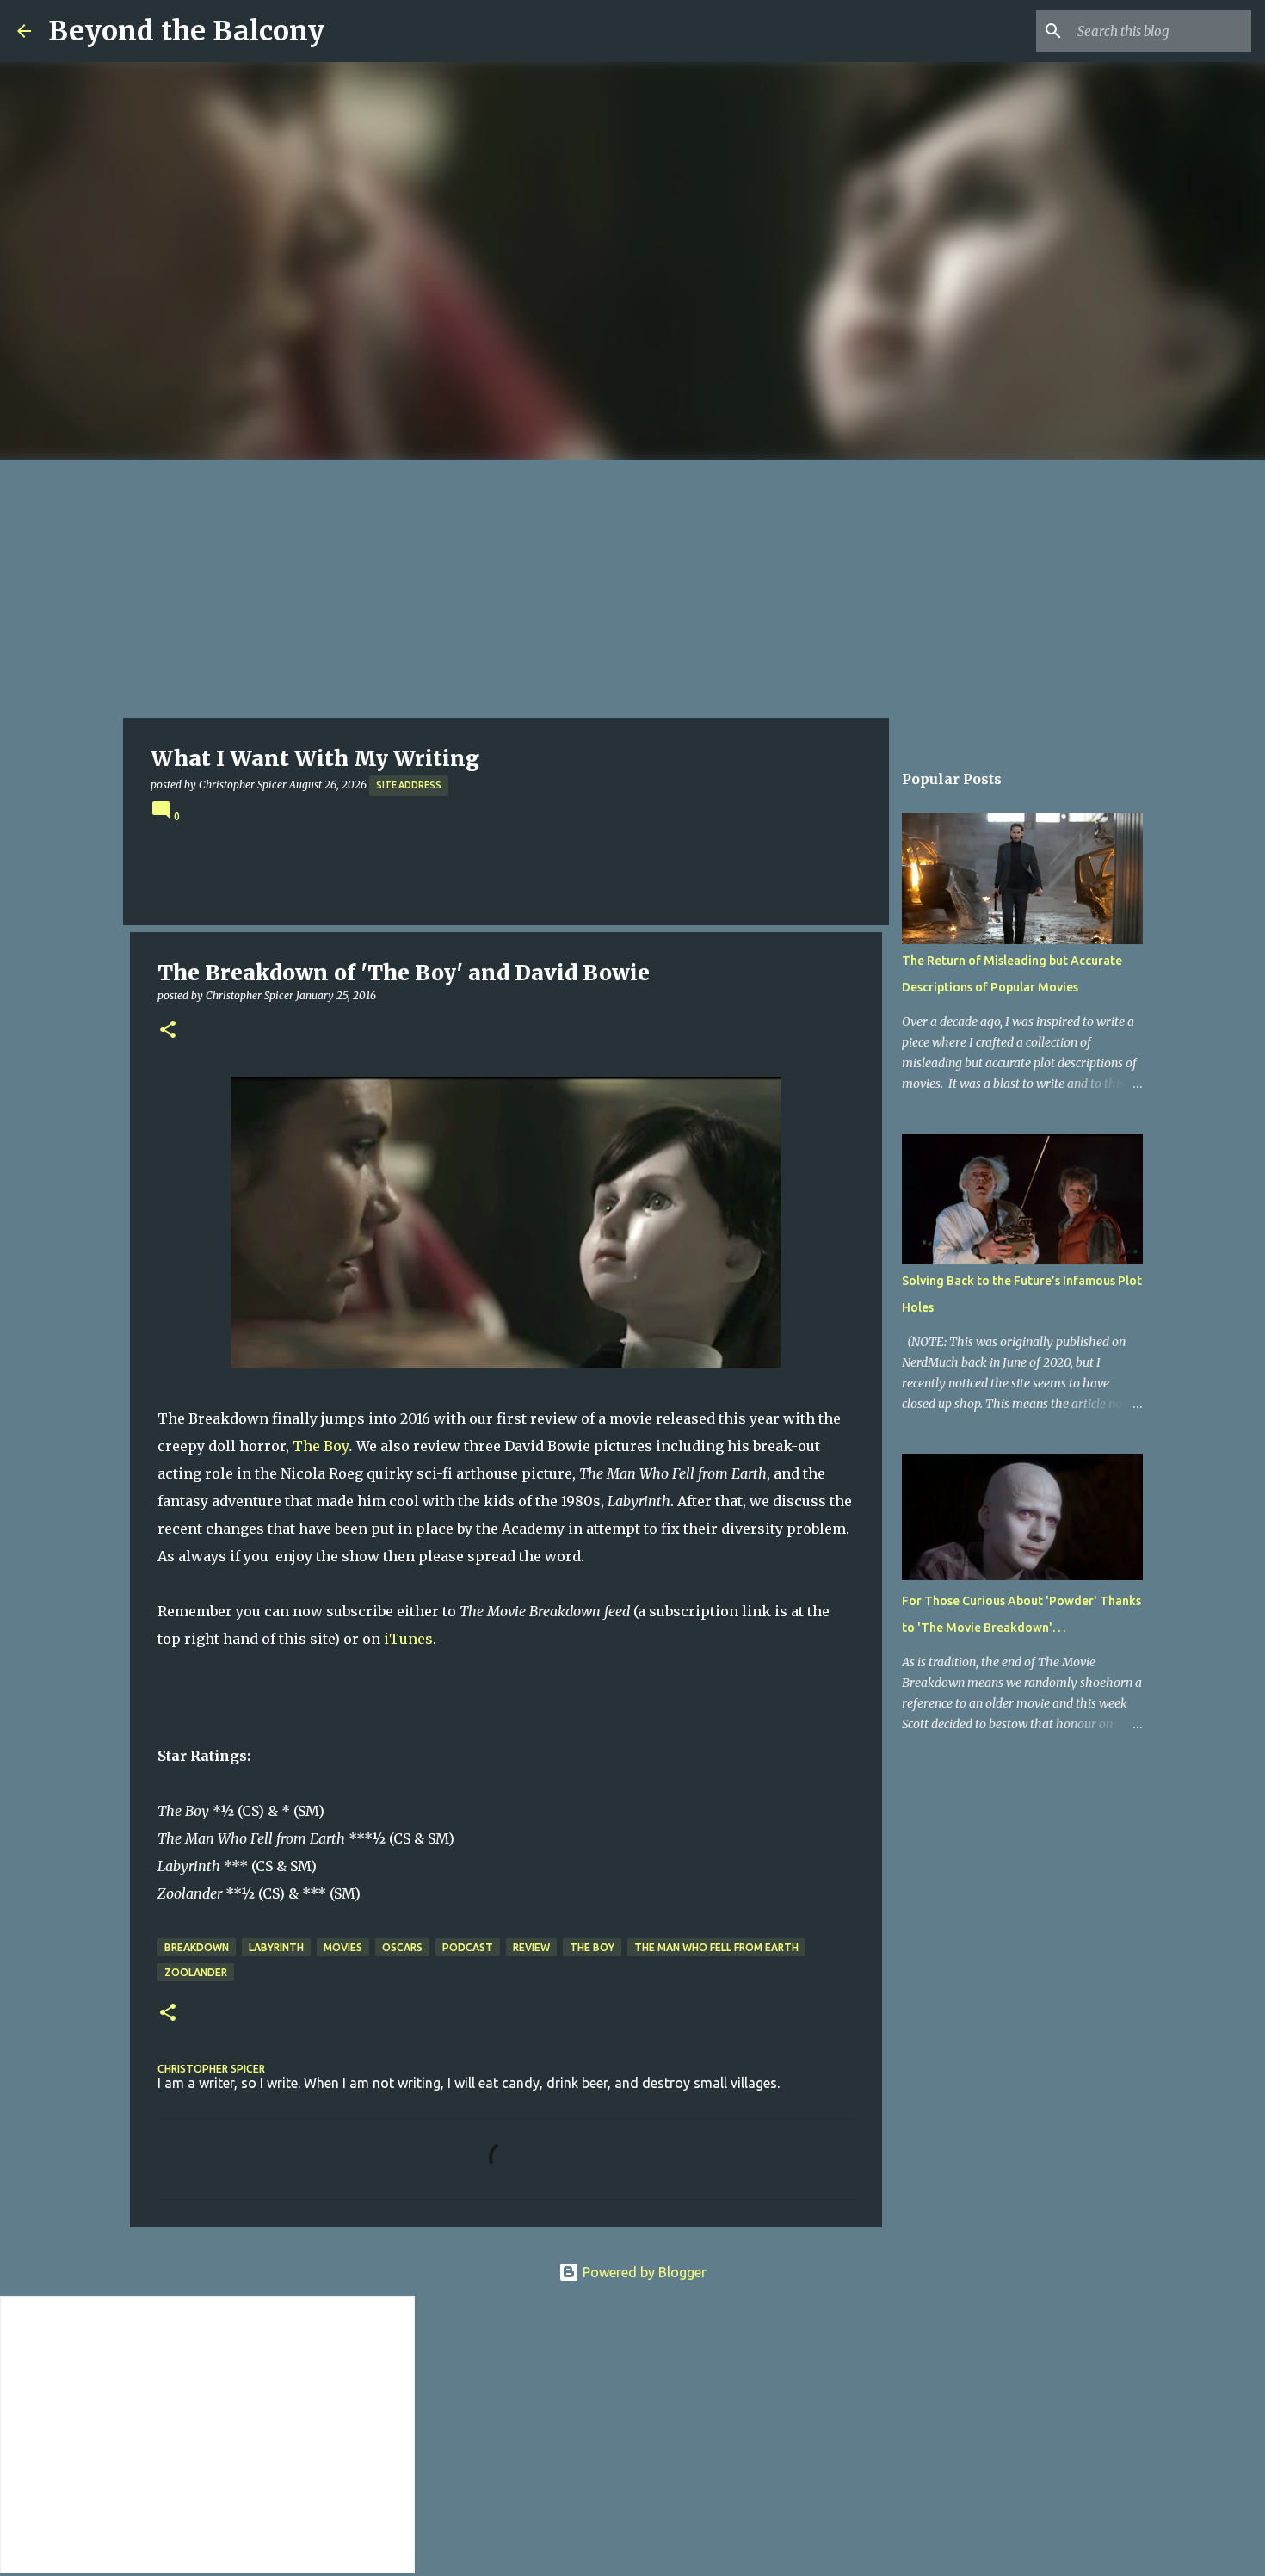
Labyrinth (276, 1947)
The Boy (321, 1446)
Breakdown (197, 1947)
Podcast (468, 1947)
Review (531, 1947)
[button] (168, 1031)
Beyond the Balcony (186, 31)
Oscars (402, 1947)
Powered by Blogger (643, 2272)
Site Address (409, 785)
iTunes (408, 1639)
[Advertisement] (632, 589)
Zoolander (196, 1972)
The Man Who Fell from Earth (716, 1947)
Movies (343, 1947)
